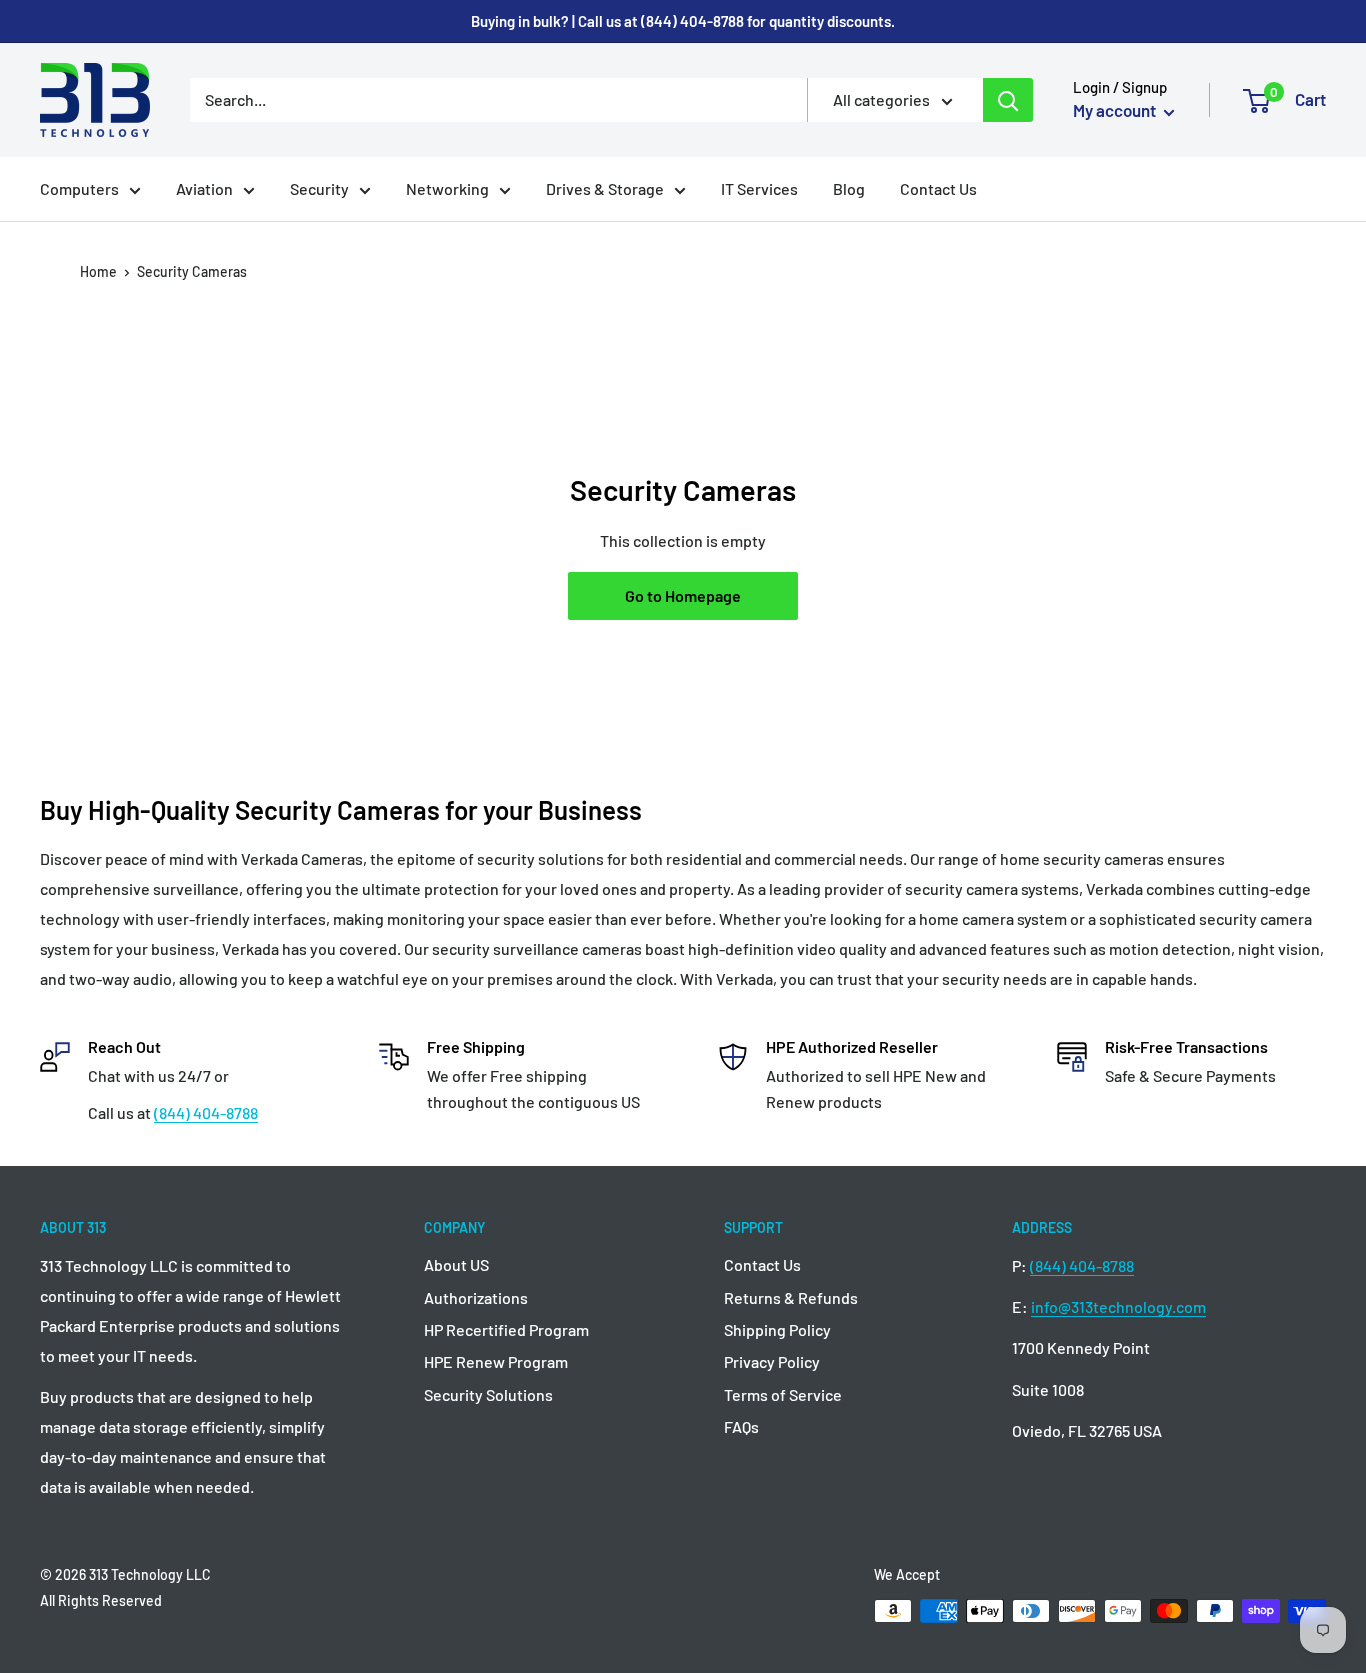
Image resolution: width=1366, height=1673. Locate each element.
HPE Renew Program (496, 1361)
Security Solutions (488, 1394)
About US (456, 1264)
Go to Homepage (683, 595)
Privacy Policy (772, 1361)
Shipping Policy (777, 1329)
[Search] (1008, 100)
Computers (79, 188)
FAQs (741, 1426)
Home (98, 271)
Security (319, 188)
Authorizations (476, 1297)
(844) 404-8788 (206, 1112)
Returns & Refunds (791, 1297)
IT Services (759, 188)
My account (1116, 110)
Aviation (204, 188)
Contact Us (938, 188)
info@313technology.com (1118, 1306)
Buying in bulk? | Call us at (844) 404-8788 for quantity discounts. (683, 21)
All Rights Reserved (101, 1600)
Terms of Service (783, 1394)
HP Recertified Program (506, 1329)
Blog (849, 188)
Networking (447, 188)
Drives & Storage (605, 188)
